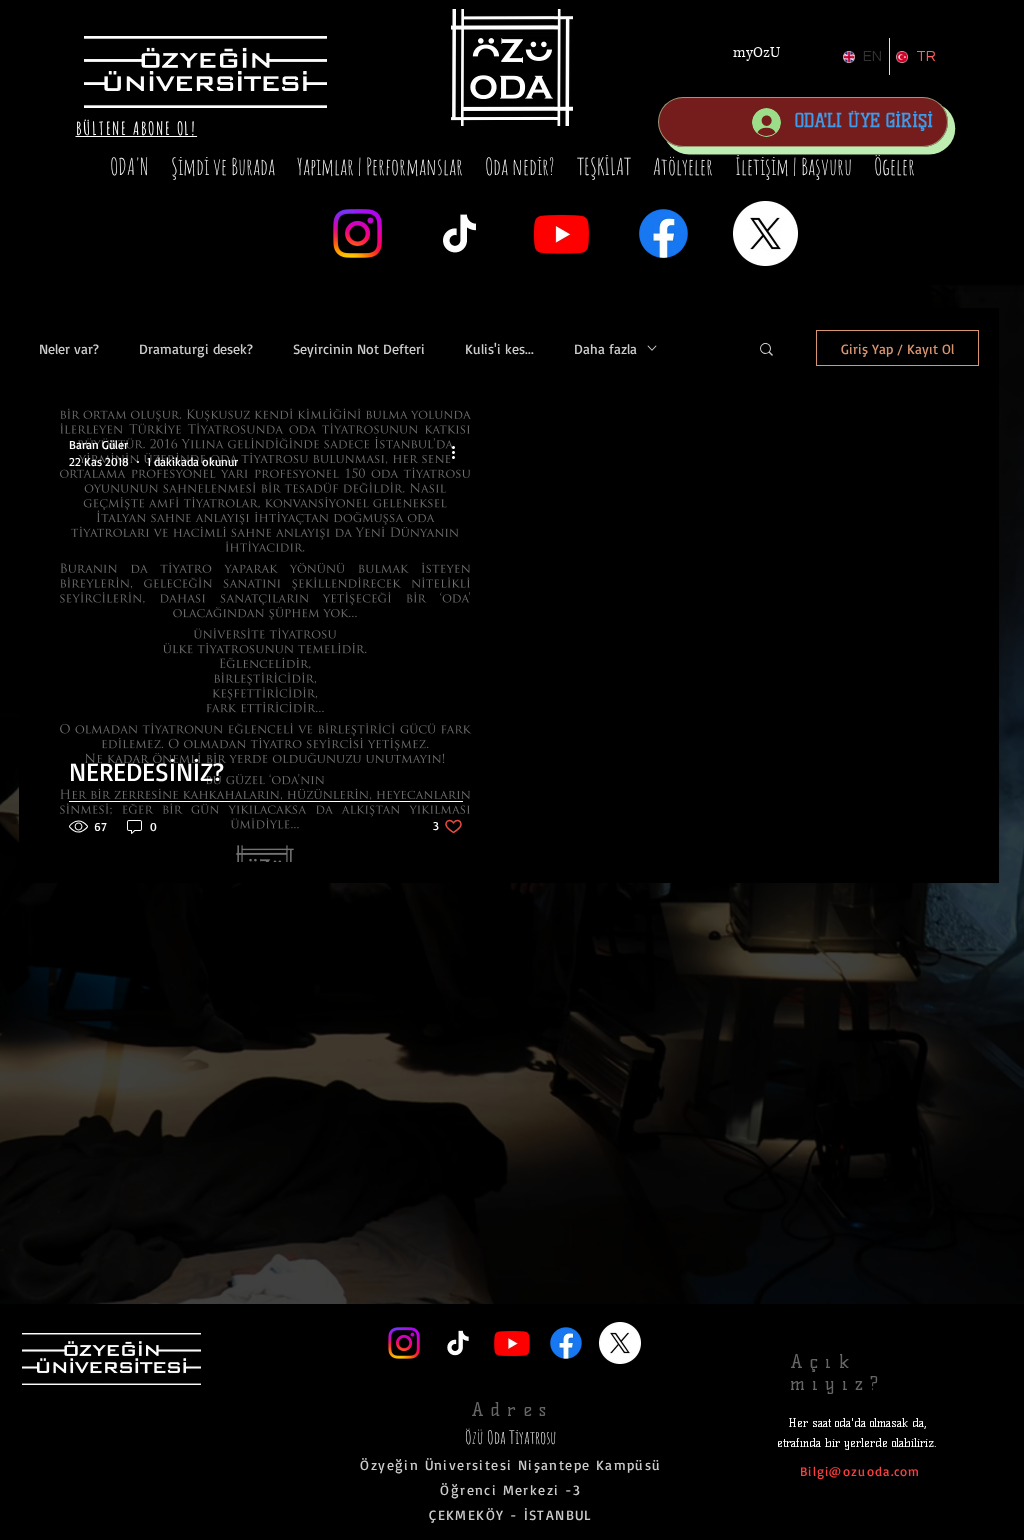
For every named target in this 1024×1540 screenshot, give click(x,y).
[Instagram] (357, 233)
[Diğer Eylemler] (460, 452)
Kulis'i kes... (499, 348)
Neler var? (69, 348)
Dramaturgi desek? (196, 348)
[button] (137, 128)
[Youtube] (561, 233)
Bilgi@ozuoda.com (860, 1471)
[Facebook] (663, 233)
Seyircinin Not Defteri (359, 348)
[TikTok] (459, 233)
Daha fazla (605, 348)
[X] (765, 233)
